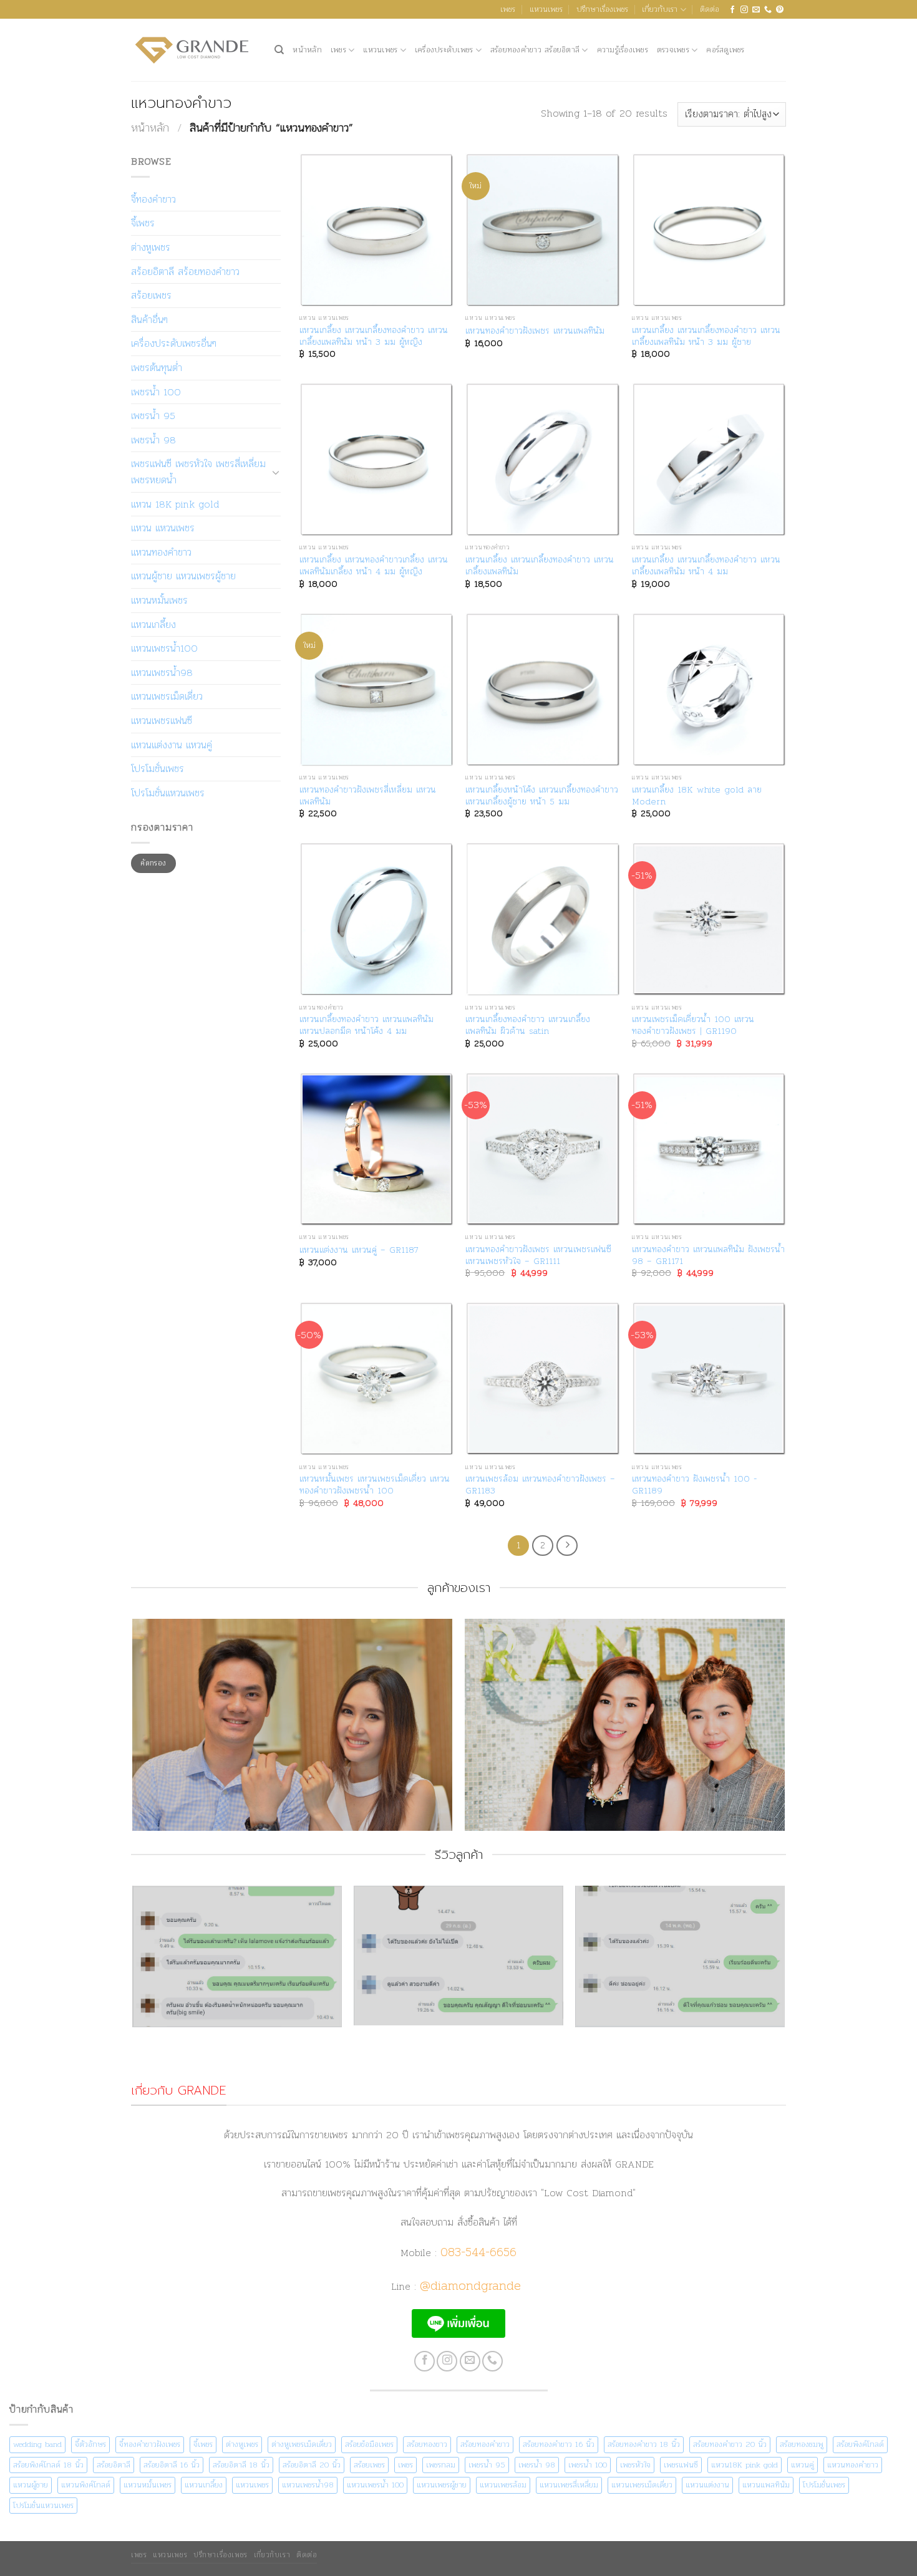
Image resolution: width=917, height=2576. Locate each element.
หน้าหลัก (307, 50)
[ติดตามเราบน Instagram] (744, 10)
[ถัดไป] (567, 1546)
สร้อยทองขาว (427, 2444)
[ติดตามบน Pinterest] (780, 10)
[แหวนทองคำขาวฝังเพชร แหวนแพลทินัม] (542, 230)
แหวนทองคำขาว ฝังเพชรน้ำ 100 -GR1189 (694, 1484)
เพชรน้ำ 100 (156, 392)
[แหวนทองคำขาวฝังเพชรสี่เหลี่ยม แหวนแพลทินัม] (376, 690)
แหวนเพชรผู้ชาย (442, 2485)
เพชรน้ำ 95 (153, 416)
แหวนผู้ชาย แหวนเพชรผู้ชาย (183, 576)
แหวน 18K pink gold (175, 504)
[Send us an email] (756, 10)
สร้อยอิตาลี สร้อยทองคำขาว (185, 272)
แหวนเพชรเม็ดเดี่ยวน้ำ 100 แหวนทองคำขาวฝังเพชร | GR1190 (693, 1025)
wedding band (37, 2444)
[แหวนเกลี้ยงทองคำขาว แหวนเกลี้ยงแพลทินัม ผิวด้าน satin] (542, 919)
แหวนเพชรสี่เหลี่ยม (569, 2485)
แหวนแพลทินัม (766, 2485)
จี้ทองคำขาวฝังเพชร (150, 2444)
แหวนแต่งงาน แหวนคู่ (172, 745)
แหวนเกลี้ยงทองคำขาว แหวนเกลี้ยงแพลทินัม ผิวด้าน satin (528, 1025)
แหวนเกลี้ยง (153, 625)
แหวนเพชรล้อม (503, 2485)
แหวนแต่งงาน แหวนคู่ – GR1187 (359, 1250)
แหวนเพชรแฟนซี (162, 721)
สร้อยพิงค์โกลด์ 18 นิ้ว (48, 2465)
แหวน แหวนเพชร (163, 528)
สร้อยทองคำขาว (485, 2444)
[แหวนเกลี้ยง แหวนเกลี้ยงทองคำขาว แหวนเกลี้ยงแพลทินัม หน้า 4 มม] (709, 460)
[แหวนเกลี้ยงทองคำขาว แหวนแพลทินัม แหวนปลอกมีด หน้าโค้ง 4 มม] (376, 919)
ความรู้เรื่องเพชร (623, 50)
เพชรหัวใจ (635, 2465)
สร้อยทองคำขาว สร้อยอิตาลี (535, 50)
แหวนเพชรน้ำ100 (164, 648)
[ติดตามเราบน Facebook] (732, 10)
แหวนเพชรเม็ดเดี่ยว (167, 696)
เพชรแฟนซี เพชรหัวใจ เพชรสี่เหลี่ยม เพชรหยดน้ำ (198, 472)
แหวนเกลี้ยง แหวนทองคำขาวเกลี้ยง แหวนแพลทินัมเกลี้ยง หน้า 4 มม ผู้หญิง (374, 565)
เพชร (508, 9)
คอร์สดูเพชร (725, 50)
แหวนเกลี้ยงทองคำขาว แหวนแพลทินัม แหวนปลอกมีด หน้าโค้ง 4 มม (366, 1025)
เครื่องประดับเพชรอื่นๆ (174, 343)
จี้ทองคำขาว (153, 199)
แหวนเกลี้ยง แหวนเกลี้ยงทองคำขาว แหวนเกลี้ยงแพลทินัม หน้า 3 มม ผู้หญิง (374, 336)
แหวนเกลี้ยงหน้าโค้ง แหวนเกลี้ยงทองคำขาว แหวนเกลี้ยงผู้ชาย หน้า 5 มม (542, 795)
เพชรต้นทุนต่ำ (157, 368)
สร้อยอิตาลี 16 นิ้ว (172, 2465)
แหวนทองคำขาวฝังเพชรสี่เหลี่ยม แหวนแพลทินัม (368, 795)
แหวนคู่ (803, 2465)
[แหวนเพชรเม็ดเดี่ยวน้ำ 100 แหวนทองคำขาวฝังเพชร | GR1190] (709, 919)
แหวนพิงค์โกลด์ (86, 2485)
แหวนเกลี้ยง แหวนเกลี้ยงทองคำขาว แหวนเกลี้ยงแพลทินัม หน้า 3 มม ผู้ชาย (706, 336)
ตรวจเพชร (673, 50)
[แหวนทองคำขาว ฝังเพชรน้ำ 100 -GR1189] (709, 1379)
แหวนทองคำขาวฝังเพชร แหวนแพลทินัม (535, 331)
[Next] (784, 1730)
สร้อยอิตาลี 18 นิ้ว (241, 2465)
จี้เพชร (143, 223)
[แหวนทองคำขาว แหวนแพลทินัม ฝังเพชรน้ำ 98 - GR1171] (709, 1150)
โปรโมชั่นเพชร (158, 769)
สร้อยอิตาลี (114, 2465)
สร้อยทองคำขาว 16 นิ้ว (559, 2444)
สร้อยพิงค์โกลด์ (860, 2444)
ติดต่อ (710, 9)
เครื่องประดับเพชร (444, 50)
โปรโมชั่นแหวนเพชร (168, 793)
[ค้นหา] (279, 50)
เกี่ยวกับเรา (660, 9)
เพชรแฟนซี (681, 2465)
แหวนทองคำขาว (161, 552)
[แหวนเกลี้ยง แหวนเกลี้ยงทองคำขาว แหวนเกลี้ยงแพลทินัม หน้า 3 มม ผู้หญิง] (376, 230)
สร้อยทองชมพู (802, 2444)
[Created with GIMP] (459, 1983)
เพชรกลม (441, 2465)
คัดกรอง (153, 863)
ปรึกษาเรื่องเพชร (602, 9)
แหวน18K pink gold (745, 2465)
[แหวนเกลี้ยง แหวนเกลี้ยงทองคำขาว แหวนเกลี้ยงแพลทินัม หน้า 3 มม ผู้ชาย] (709, 230)
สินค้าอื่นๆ (149, 320)
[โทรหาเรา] (768, 10)
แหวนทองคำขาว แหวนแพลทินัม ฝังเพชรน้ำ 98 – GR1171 (708, 1255)
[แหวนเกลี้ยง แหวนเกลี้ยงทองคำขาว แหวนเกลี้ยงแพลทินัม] (542, 460)
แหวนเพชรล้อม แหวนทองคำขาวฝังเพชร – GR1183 (540, 1484)
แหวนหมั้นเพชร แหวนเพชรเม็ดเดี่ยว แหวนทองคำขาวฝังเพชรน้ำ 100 (375, 1484)
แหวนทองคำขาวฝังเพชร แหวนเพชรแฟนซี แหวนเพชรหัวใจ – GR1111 (538, 1255)
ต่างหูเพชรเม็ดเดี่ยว (302, 2444)
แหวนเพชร (546, 9)
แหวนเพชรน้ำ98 (162, 673)
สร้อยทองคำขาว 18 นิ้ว (644, 2444)
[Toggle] (276, 472)
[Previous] (133, 1730)
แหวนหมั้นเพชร (159, 600)
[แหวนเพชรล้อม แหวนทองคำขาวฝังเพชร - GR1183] (542, 1379)
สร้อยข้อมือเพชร (369, 2444)
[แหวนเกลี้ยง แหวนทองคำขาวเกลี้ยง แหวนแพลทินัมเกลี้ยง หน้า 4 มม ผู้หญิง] (376, 460)
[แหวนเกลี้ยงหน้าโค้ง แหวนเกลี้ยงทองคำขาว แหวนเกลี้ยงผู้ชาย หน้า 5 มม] (542, 690)
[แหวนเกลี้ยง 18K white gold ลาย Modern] (709, 690)
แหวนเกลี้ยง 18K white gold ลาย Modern (697, 795)
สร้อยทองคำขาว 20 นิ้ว (730, 2444)
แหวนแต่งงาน (707, 2485)
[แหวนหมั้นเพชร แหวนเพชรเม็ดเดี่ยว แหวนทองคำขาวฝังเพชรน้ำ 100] (376, 1379)
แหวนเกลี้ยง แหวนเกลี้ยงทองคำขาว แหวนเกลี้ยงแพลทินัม (540, 565)
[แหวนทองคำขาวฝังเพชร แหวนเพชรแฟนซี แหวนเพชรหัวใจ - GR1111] (542, 1150)
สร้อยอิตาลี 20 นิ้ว (312, 2465)
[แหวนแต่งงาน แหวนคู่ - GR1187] (376, 1150)
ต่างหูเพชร (151, 247)
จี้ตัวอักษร (90, 2444)
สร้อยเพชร (151, 295)
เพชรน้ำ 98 (153, 440)
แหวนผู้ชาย (31, 2485)
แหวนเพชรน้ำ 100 (375, 2485)
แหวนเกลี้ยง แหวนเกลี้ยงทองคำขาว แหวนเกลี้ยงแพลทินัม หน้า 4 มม (706, 565)
